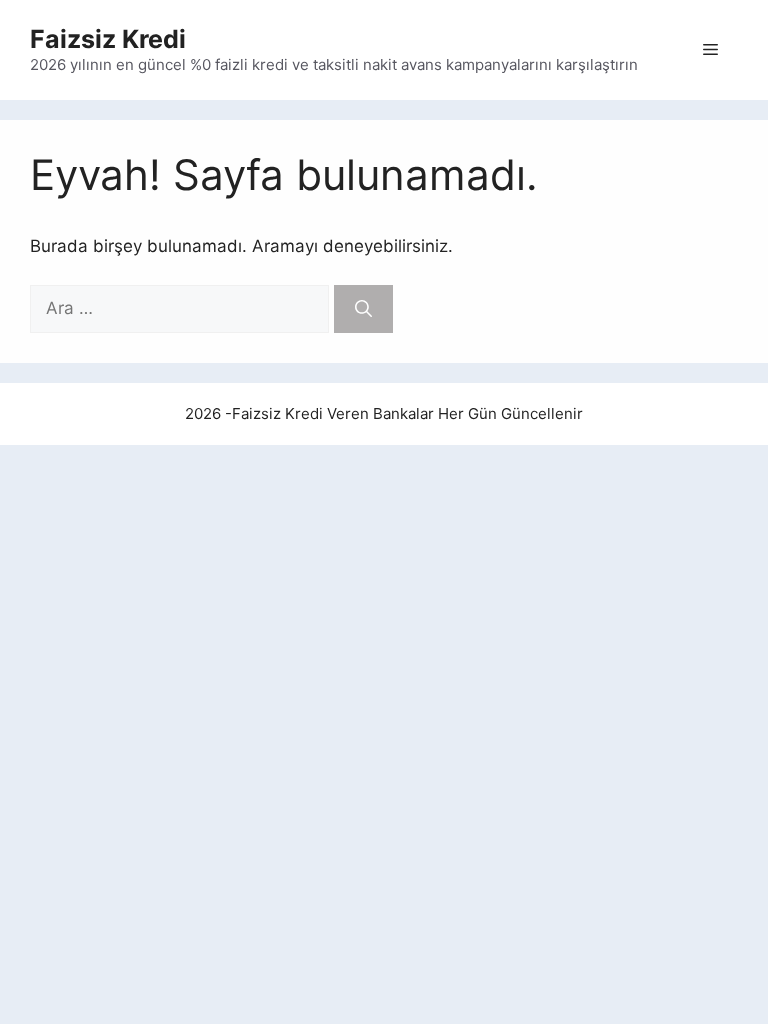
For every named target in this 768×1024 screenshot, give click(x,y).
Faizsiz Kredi (108, 39)
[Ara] (363, 309)
